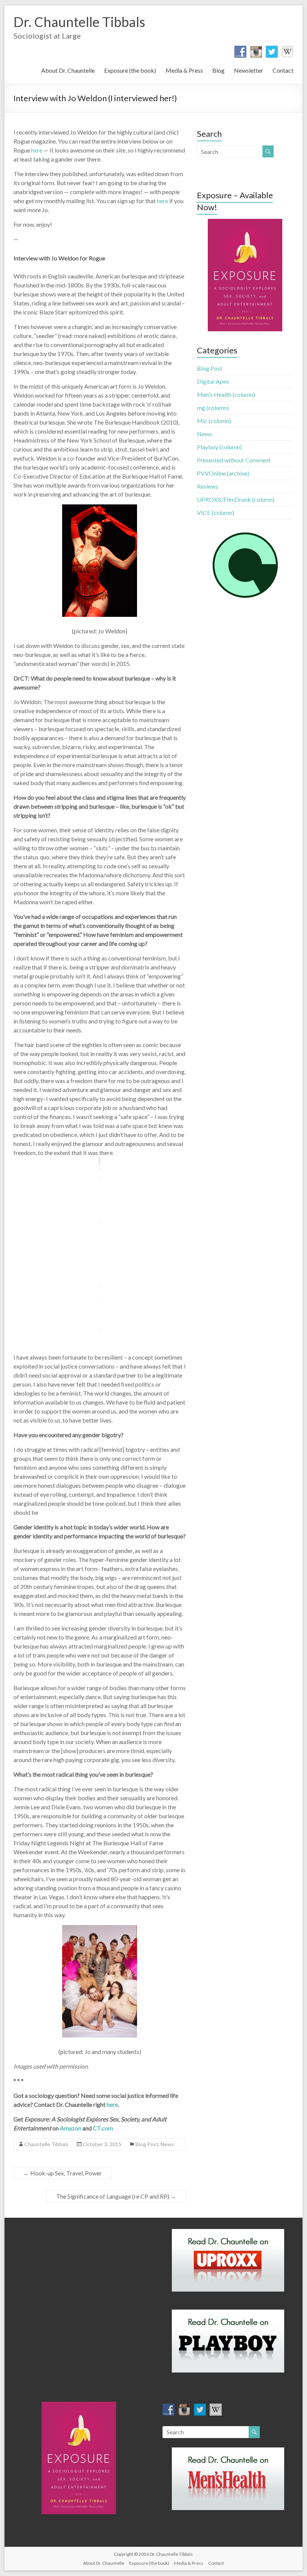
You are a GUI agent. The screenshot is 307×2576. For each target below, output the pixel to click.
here (37, 150)
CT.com (103, 2128)
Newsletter (249, 70)
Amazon (71, 2128)
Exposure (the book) (130, 70)
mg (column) (213, 408)
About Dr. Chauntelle (68, 70)
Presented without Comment (234, 460)
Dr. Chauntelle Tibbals (79, 22)
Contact (283, 70)
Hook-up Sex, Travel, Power (63, 2173)
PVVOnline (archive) (223, 473)
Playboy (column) (219, 447)
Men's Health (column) (226, 394)
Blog (218, 70)
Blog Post (147, 2144)
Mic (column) (214, 421)
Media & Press (184, 70)
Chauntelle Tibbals (46, 2144)
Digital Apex (213, 381)
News (167, 2144)
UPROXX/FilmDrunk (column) (236, 499)
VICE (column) (215, 512)
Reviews (208, 486)
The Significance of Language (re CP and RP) (116, 2196)
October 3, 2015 (102, 2144)
